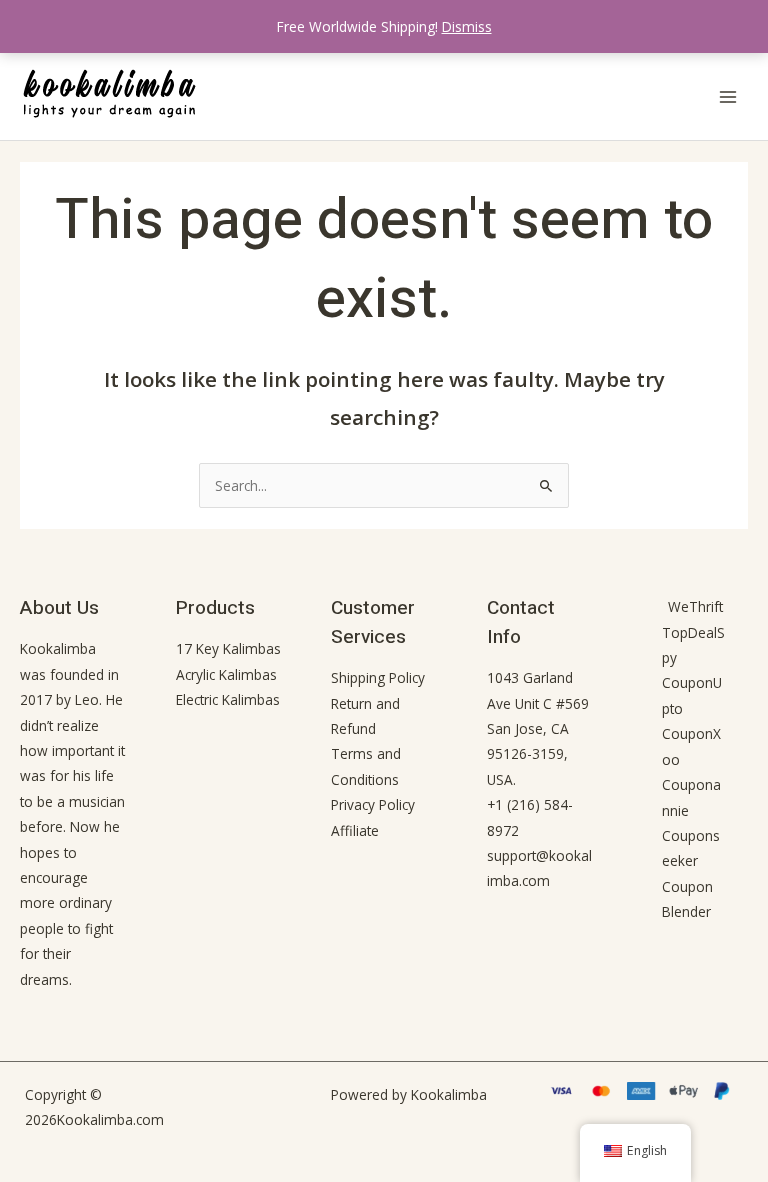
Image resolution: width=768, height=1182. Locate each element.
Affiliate (355, 830)
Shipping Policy (378, 677)
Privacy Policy (373, 804)
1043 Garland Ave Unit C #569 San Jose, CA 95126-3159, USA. (538, 728)
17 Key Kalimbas (228, 648)
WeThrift (695, 606)
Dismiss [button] (467, 26)
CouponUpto (692, 695)
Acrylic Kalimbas (226, 674)
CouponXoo (691, 746)
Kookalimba (58, 648)
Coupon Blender (687, 899)
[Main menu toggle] (728, 96)
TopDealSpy (693, 645)
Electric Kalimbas (228, 699)
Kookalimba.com (110, 1119)
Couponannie (691, 797)
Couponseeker (691, 848)
